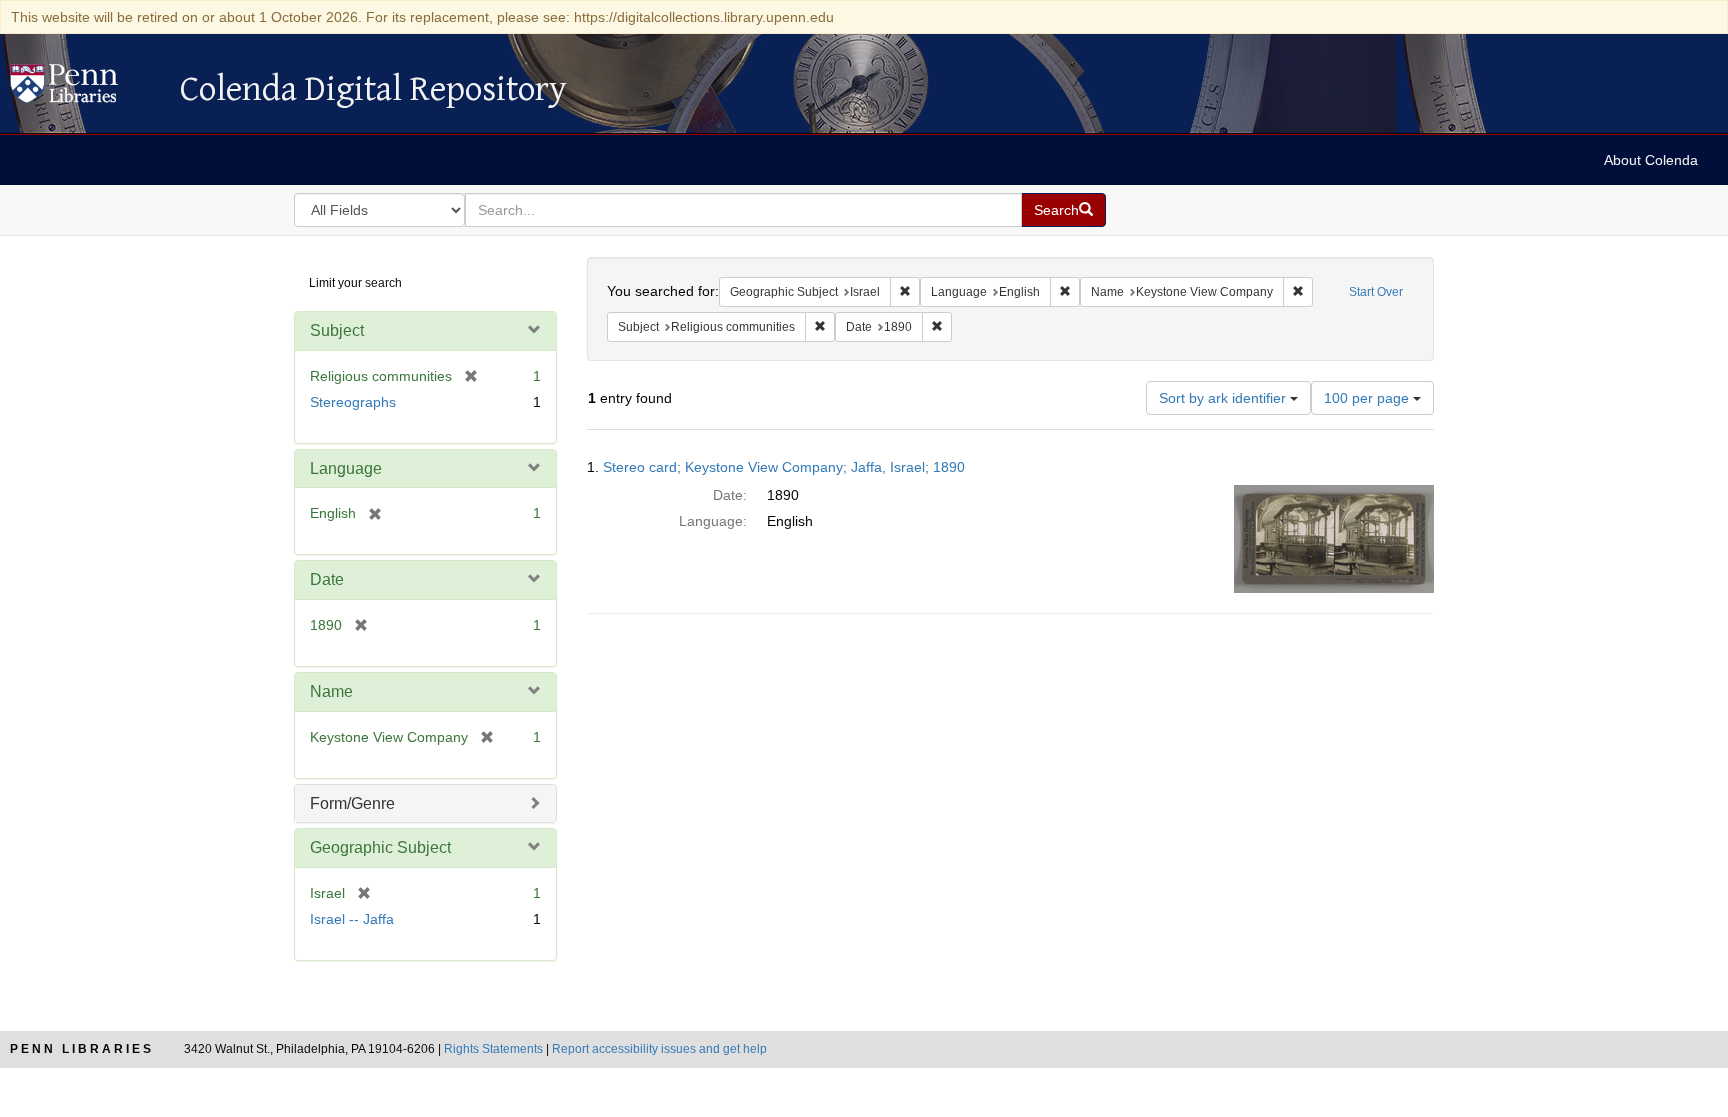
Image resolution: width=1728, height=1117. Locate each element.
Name (331, 691)
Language (346, 468)
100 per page (1368, 398)
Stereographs (353, 402)
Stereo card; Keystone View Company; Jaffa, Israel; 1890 (784, 467)
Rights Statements (493, 1049)
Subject (337, 330)
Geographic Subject (380, 847)
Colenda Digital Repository (85, 89)
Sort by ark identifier (1224, 398)
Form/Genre (352, 803)
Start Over (1376, 292)
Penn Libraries (82, 1049)
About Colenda (1651, 160)
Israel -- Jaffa (352, 919)
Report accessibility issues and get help (659, 1049)
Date (327, 579)
